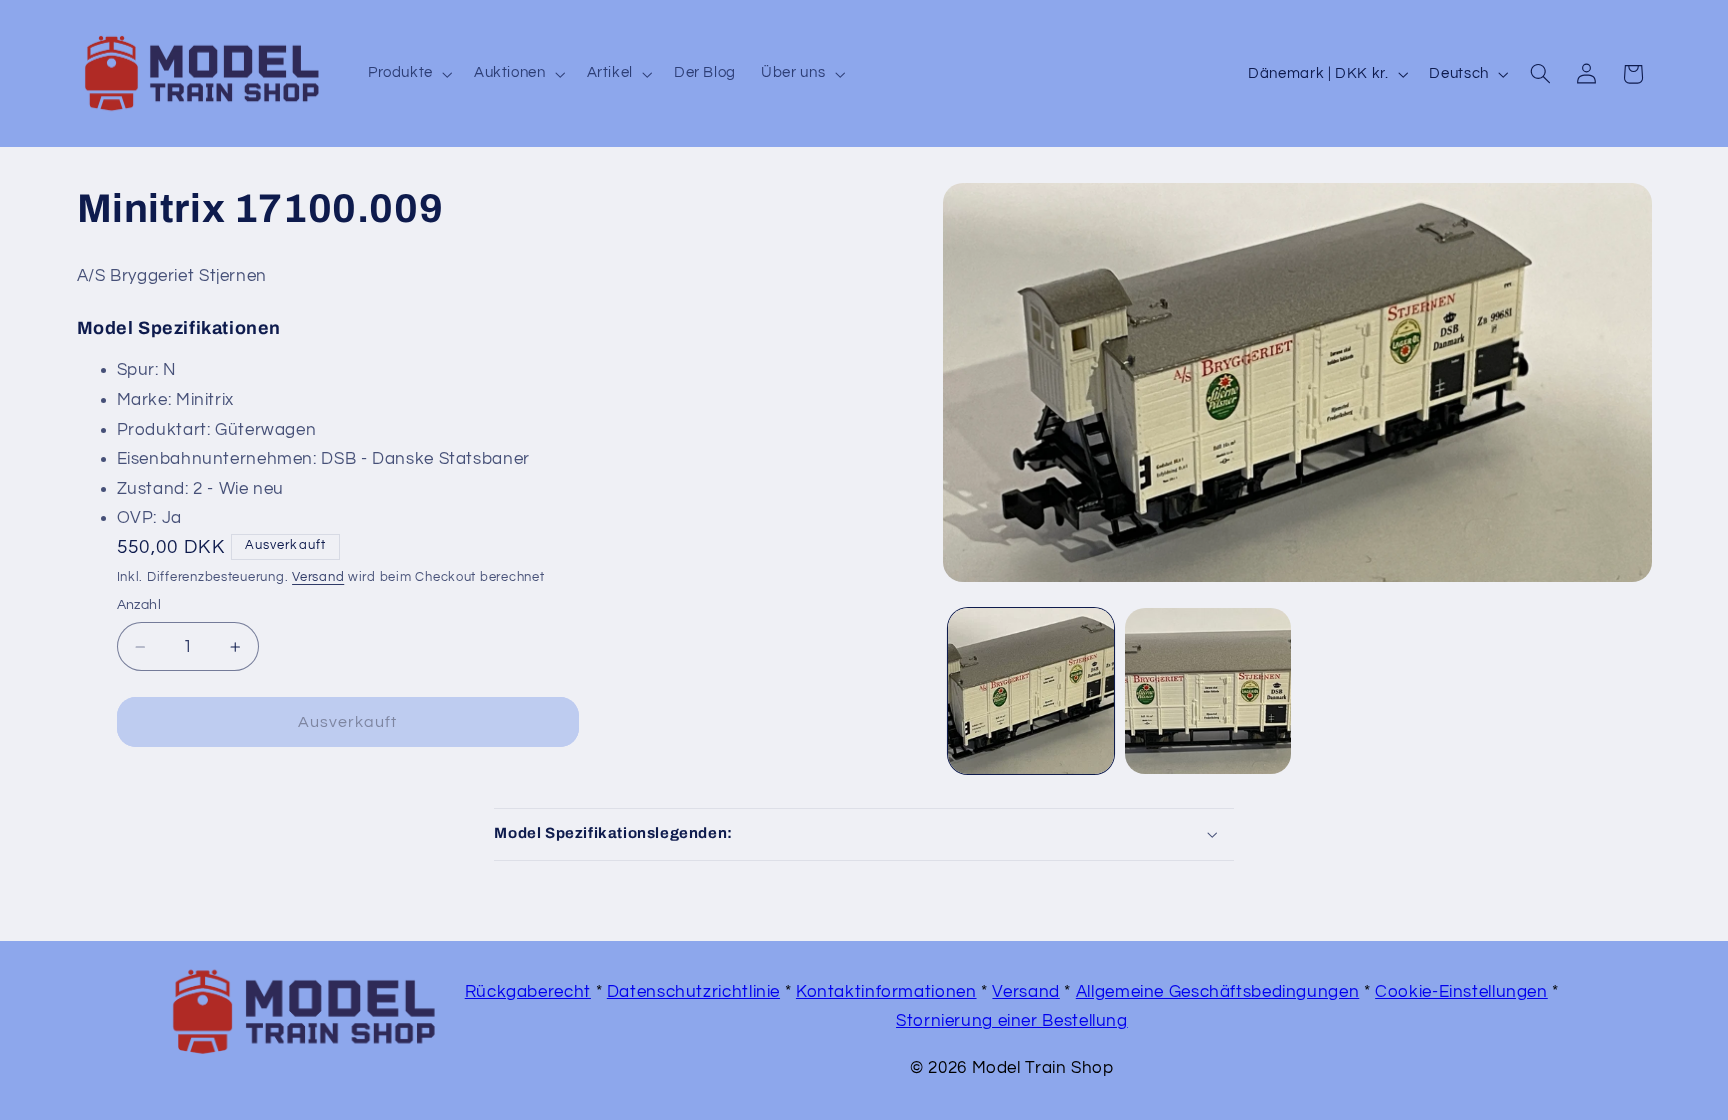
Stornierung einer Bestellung (1012, 1021)
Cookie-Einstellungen (1461, 992)
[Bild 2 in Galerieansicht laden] (1208, 691)
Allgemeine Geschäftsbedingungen (1218, 992)
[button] (408, 74)
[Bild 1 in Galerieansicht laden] (1031, 691)
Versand (318, 577)
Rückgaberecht (528, 992)
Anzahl (139, 605)
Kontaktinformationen (886, 992)
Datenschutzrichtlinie (693, 992)
